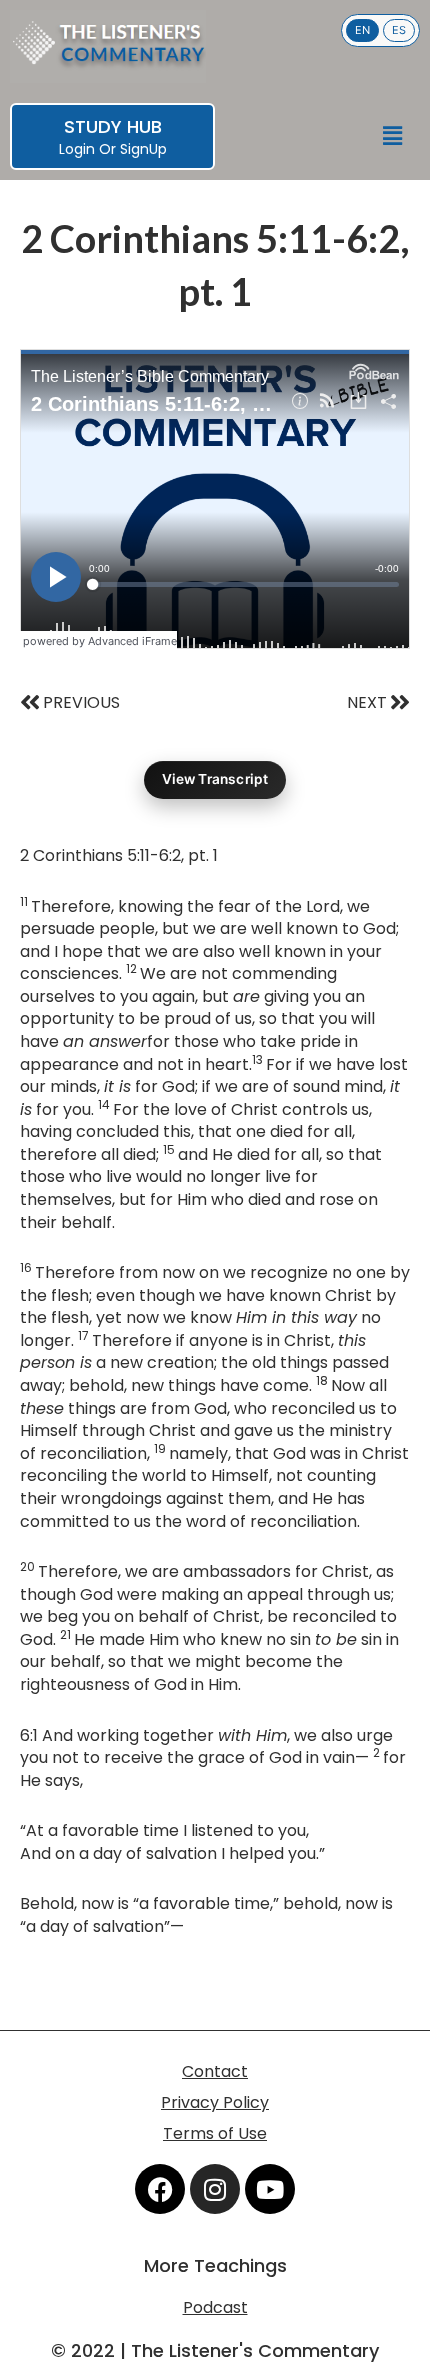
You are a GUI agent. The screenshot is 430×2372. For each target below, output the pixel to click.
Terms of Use (215, 2133)
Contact (215, 2071)
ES (399, 30)
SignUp (143, 149)
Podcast (215, 2307)
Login (77, 149)
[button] (393, 136)
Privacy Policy (215, 2102)
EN (362, 30)
